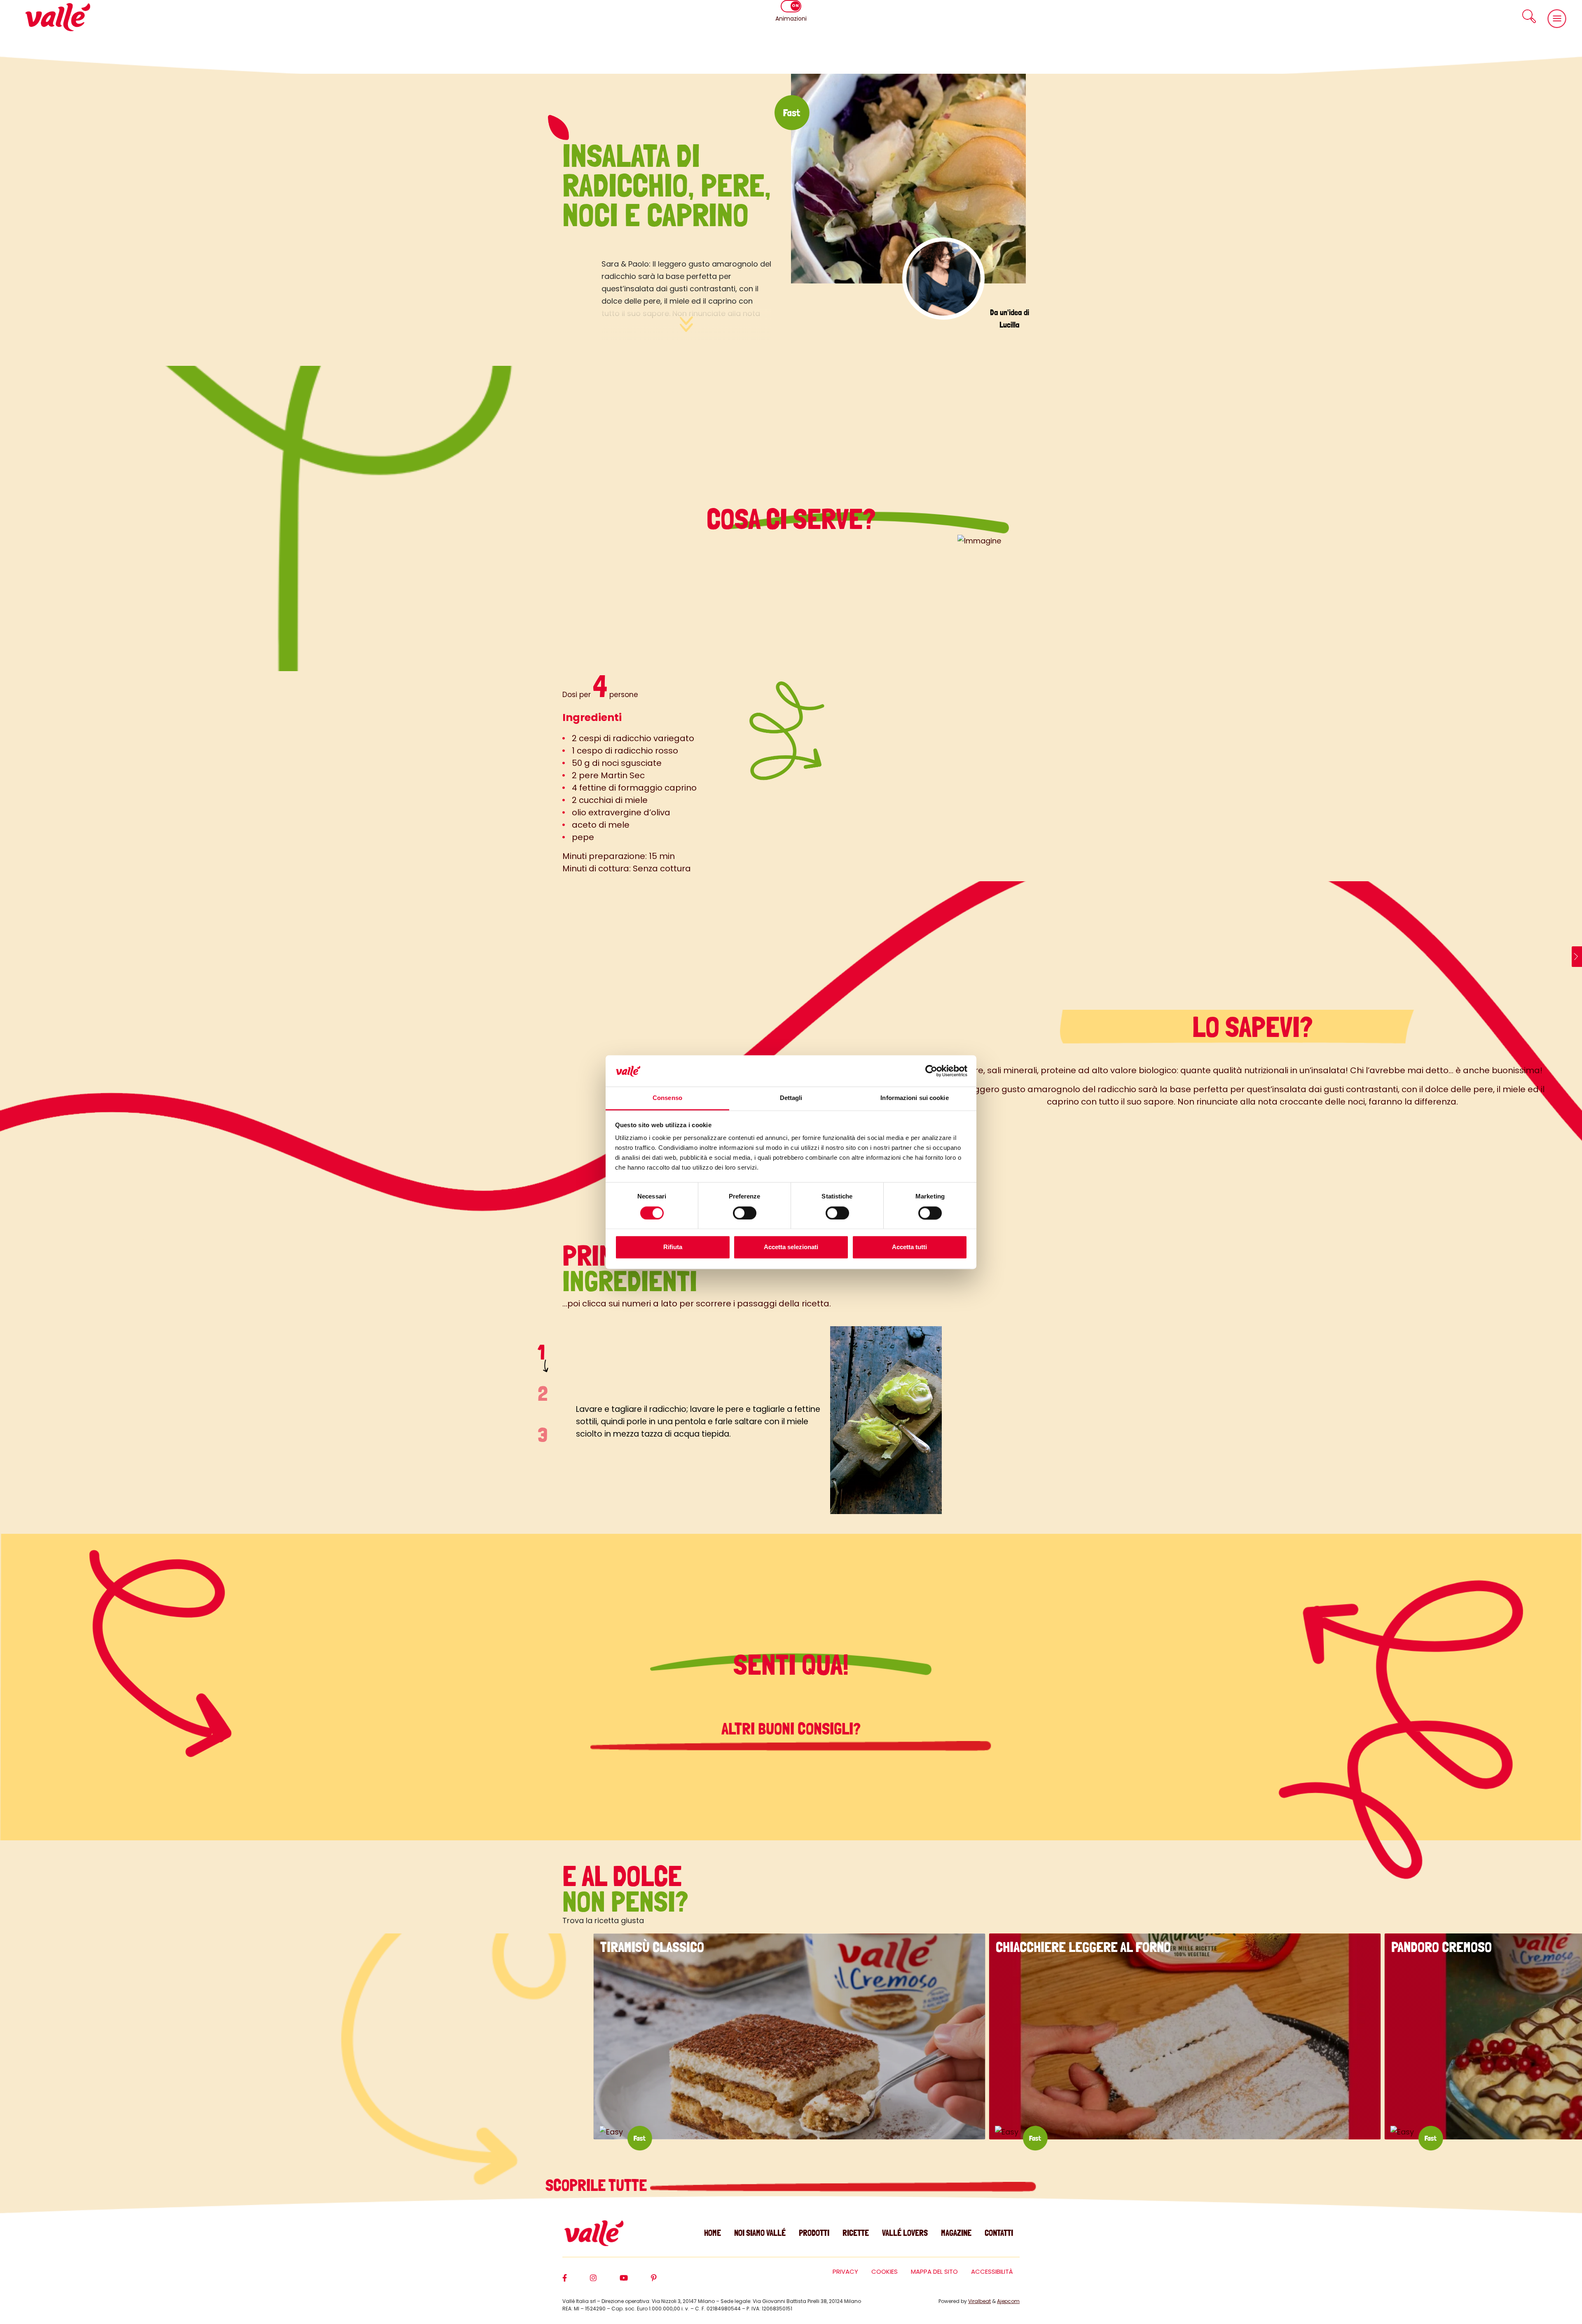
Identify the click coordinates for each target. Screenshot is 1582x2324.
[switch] (745, 1213)
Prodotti (814, 2233)
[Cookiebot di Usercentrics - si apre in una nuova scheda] (931, 1071)
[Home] (58, 17)
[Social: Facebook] (576, 2282)
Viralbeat (979, 2301)
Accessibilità (992, 2271)
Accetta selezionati (791, 1247)
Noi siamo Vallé (760, 2233)
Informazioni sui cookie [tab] (914, 1098)
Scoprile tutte (598, 2185)
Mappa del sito (934, 2271)
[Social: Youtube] (635, 2282)
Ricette (856, 2233)
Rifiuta (673, 1247)
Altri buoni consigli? (791, 1729)
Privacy (845, 2271)
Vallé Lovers (905, 2233)
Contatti (999, 2233)
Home (713, 2233)
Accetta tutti (909, 1247)
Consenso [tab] (667, 1098)
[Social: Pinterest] (665, 2282)
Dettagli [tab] (791, 1098)
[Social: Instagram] (605, 2282)
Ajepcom (1008, 2301)
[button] (1529, 16)
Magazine (956, 2233)
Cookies (885, 2271)
